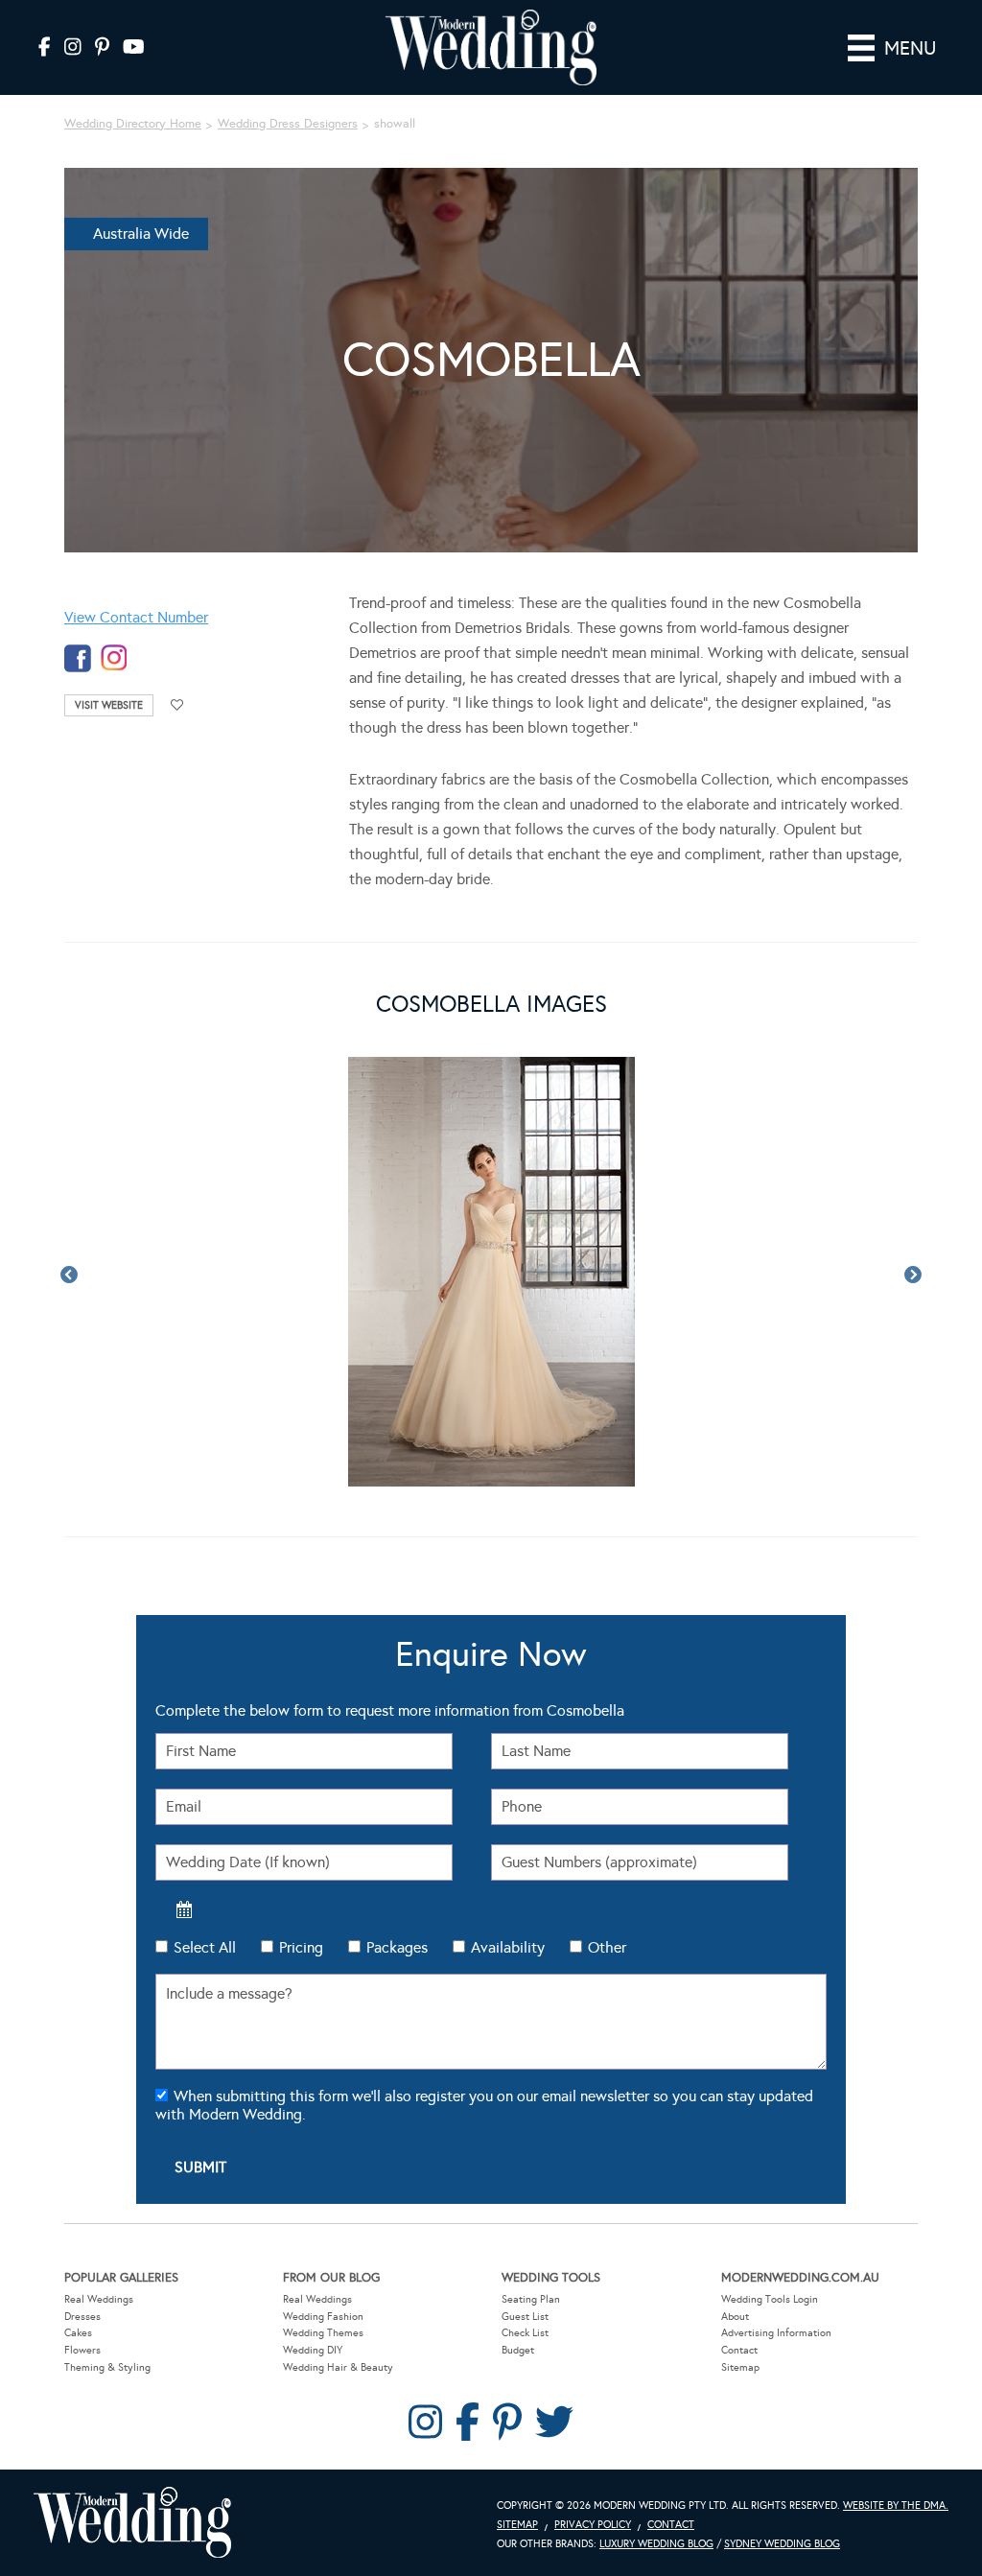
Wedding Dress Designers (288, 124)
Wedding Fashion (323, 2317)
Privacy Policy (593, 2525)
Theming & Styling (107, 2367)
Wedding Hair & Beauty (338, 2367)
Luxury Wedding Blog (656, 2544)
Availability (508, 1947)
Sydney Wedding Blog (782, 2544)
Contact (739, 2350)
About (735, 2317)
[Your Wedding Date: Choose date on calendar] (184, 1909)
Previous (69, 1276)
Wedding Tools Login (770, 2299)
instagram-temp (114, 658)
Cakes (78, 2333)
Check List (525, 2333)
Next (913, 1276)
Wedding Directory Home (133, 124)
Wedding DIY (313, 2350)
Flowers (82, 2350)
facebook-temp (78, 658)
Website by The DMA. (896, 2506)
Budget (518, 2350)
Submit (200, 2167)
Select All (205, 1947)
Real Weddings (99, 2299)
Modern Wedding (132, 2523)
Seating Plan (531, 2299)
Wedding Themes (323, 2333)
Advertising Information (776, 2333)
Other (607, 1947)
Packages (397, 1947)
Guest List (525, 2317)
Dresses (82, 2317)
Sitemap (740, 2367)
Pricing (301, 1947)
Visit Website (109, 705)
